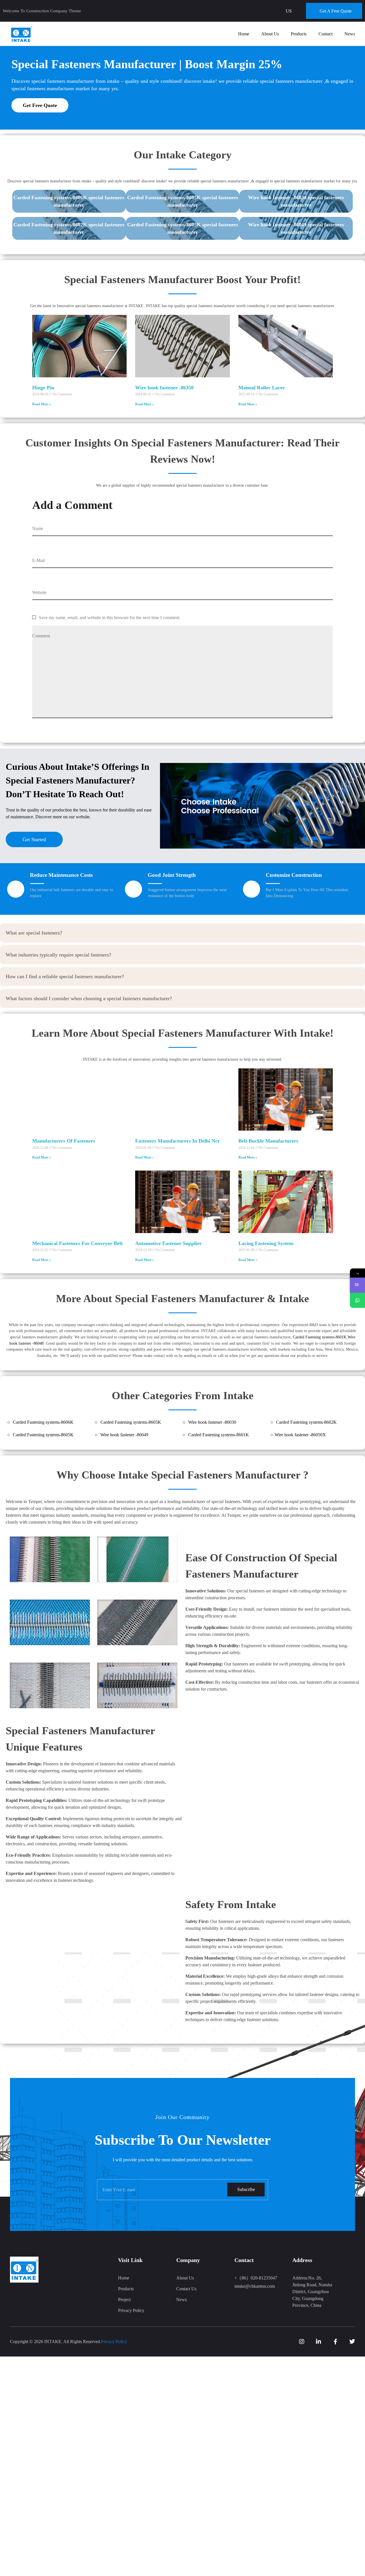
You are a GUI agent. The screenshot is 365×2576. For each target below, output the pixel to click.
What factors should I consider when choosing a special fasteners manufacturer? (89, 998)
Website (39, 592)
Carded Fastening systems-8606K (43, 1422)
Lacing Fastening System (266, 1243)
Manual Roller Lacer (262, 388)
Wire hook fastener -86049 (124, 1435)
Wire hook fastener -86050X (300, 1435)
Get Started (34, 839)
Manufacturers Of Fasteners (64, 1141)
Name (38, 528)
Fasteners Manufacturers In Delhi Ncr (178, 1141)
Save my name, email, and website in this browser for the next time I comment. (110, 618)
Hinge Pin (43, 388)
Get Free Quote (40, 105)
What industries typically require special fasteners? (58, 955)
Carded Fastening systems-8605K (131, 1422)
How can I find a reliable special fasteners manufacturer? (65, 976)
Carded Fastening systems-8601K (320, 1337)
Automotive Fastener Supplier (168, 1243)
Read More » (42, 404)
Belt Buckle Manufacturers (268, 1141)
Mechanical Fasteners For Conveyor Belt (77, 1243)
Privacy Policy (114, 2342)
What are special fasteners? (34, 933)
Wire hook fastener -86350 (164, 388)
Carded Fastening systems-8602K (306, 1422)
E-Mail (38, 560)
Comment (41, 636)
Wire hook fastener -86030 (212, 1422)
